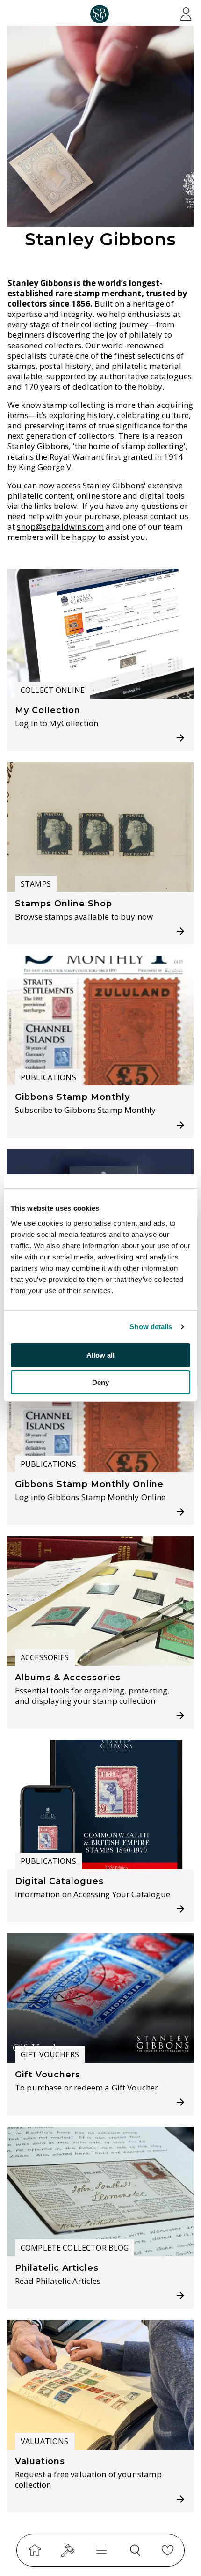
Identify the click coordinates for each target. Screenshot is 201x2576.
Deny (100, 1382)
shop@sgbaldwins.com (60, 527)
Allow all (100, 1355)
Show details (151, 1327)
